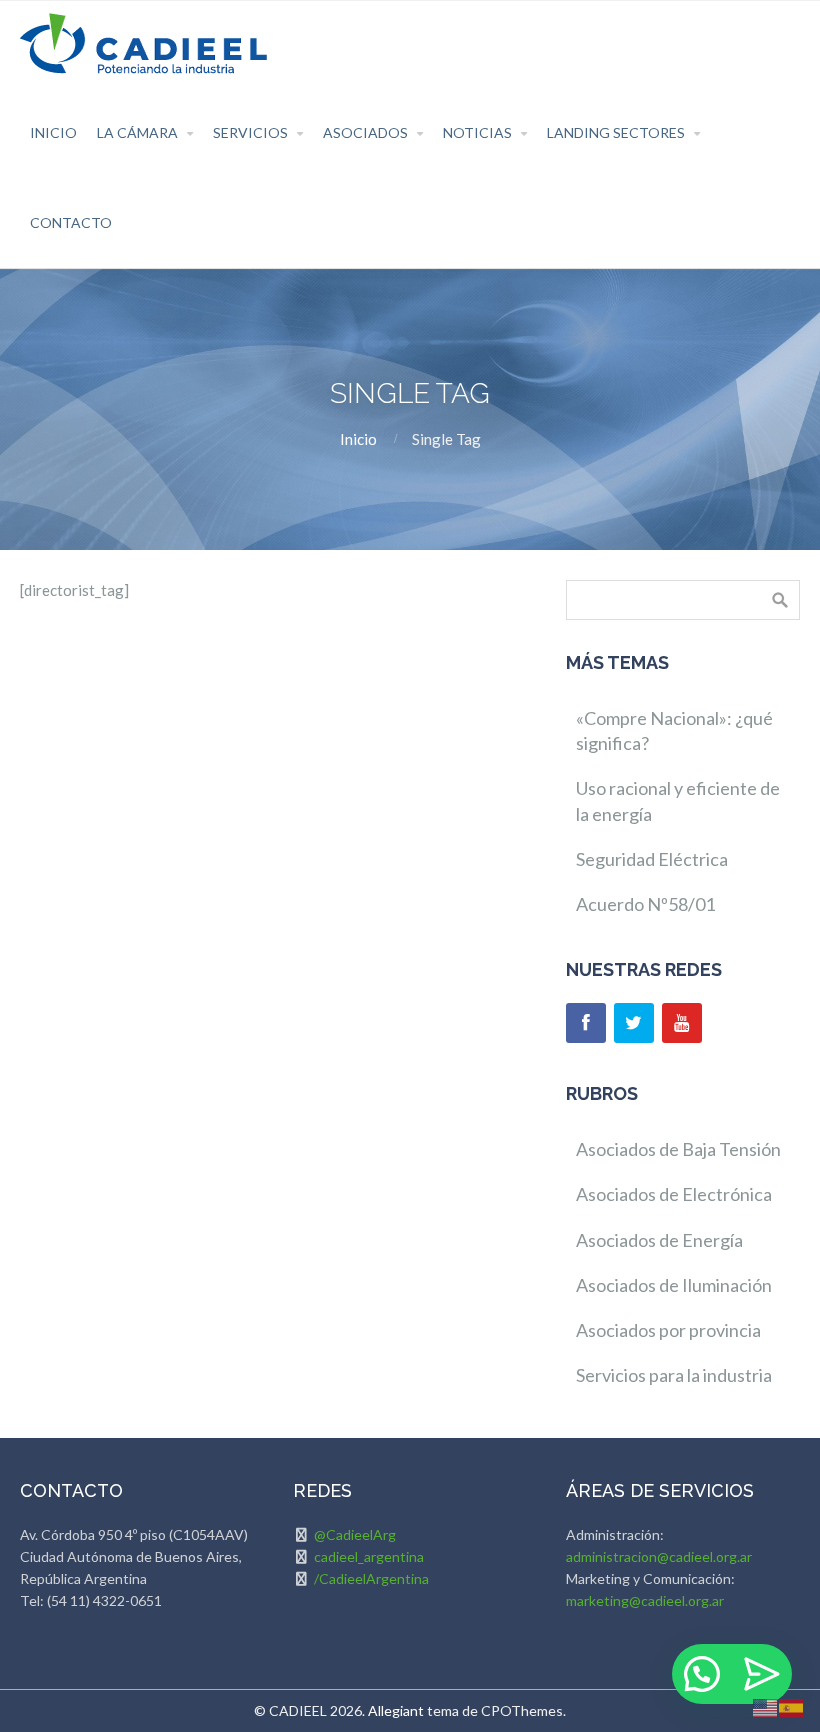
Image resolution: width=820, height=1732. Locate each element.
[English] (766, 1706)
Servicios (250, 132)
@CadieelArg (355, 1534)
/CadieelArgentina (371, 1578)
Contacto (71, 222)
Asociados (365, 132)
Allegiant (396, 1710)
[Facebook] (586, 1023)
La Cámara (137, 132)
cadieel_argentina (369, 1556)
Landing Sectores (616, 132)
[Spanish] (792, 1706)
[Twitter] (634, 1023)
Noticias (477, 132)
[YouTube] (682, 1023)
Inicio (53, 132)
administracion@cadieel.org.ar (659, 1556)
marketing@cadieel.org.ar (645, 1600)
